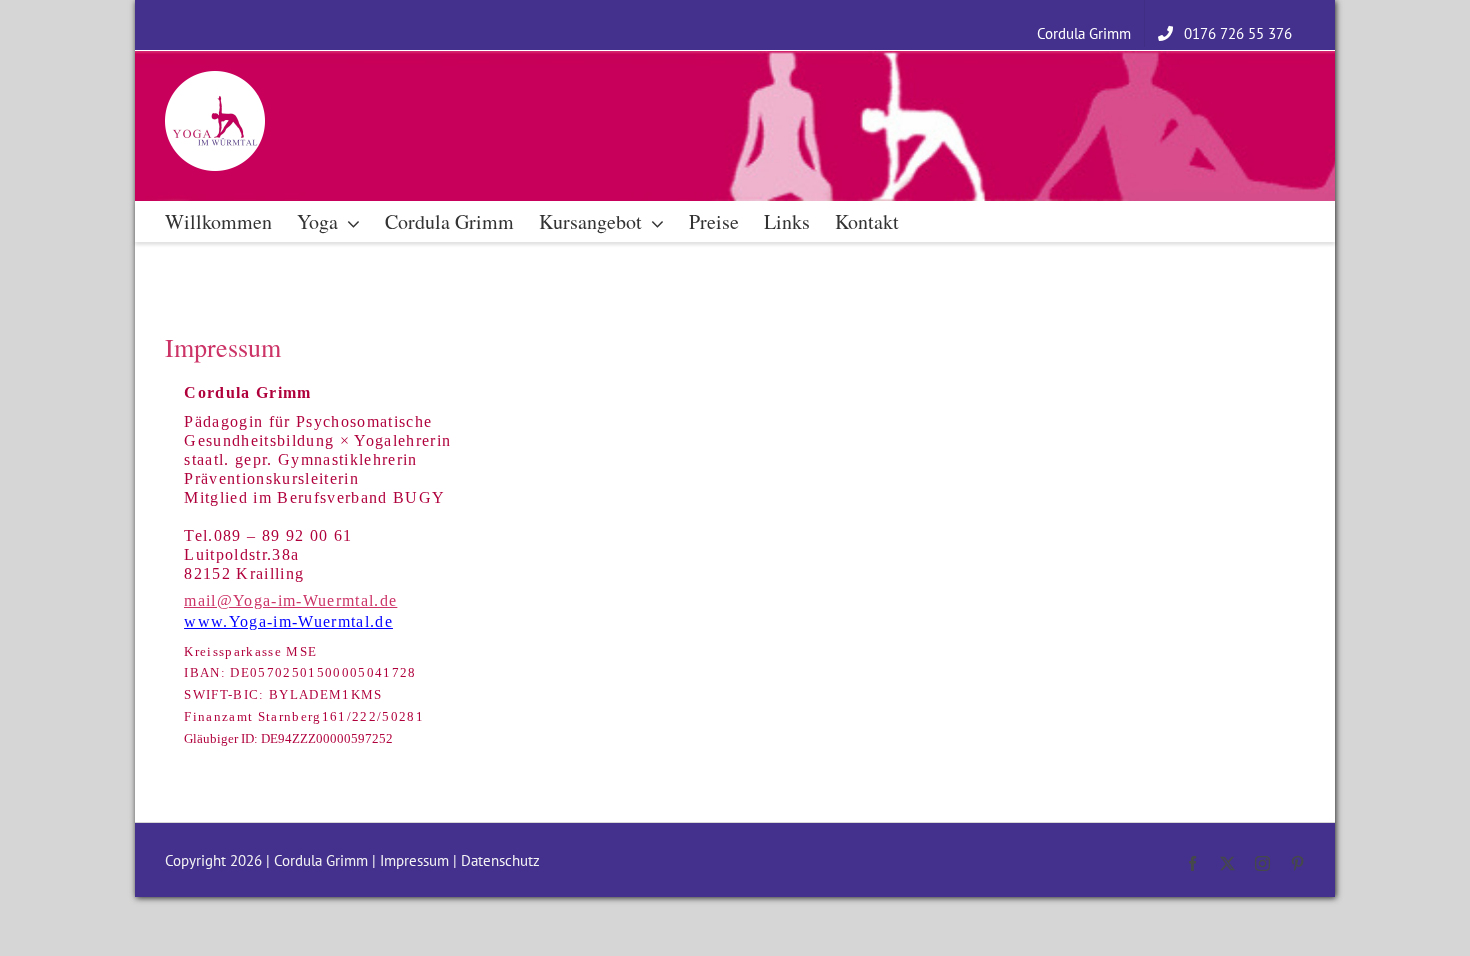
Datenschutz (500, 860)
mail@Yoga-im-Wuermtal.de (290, 600)
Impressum (414, 860)
